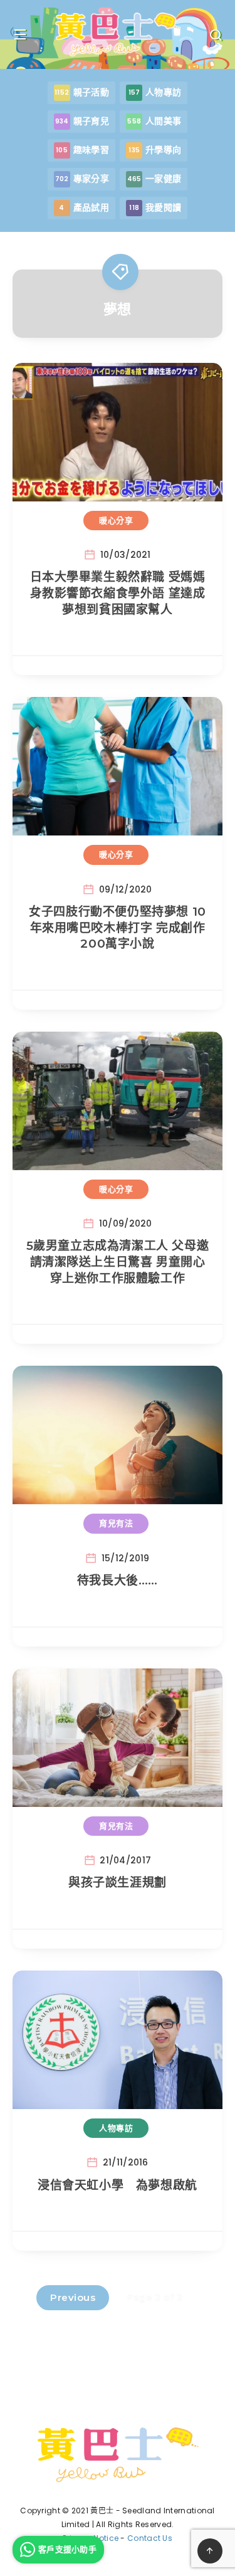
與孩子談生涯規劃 (118, 1882)
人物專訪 (116, 2128)
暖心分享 (116, 520)
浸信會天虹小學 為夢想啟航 (118, 2185)
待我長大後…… (118, 1580)
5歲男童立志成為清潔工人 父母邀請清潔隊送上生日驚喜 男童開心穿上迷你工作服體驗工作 (118, 1262)
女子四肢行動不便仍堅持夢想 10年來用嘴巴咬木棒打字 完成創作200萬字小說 (118, 928)
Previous (73, 2297)
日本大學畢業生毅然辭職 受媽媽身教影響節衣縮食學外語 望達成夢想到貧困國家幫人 (118, 593)
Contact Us (150, 2538)
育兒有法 (116, 1523)
